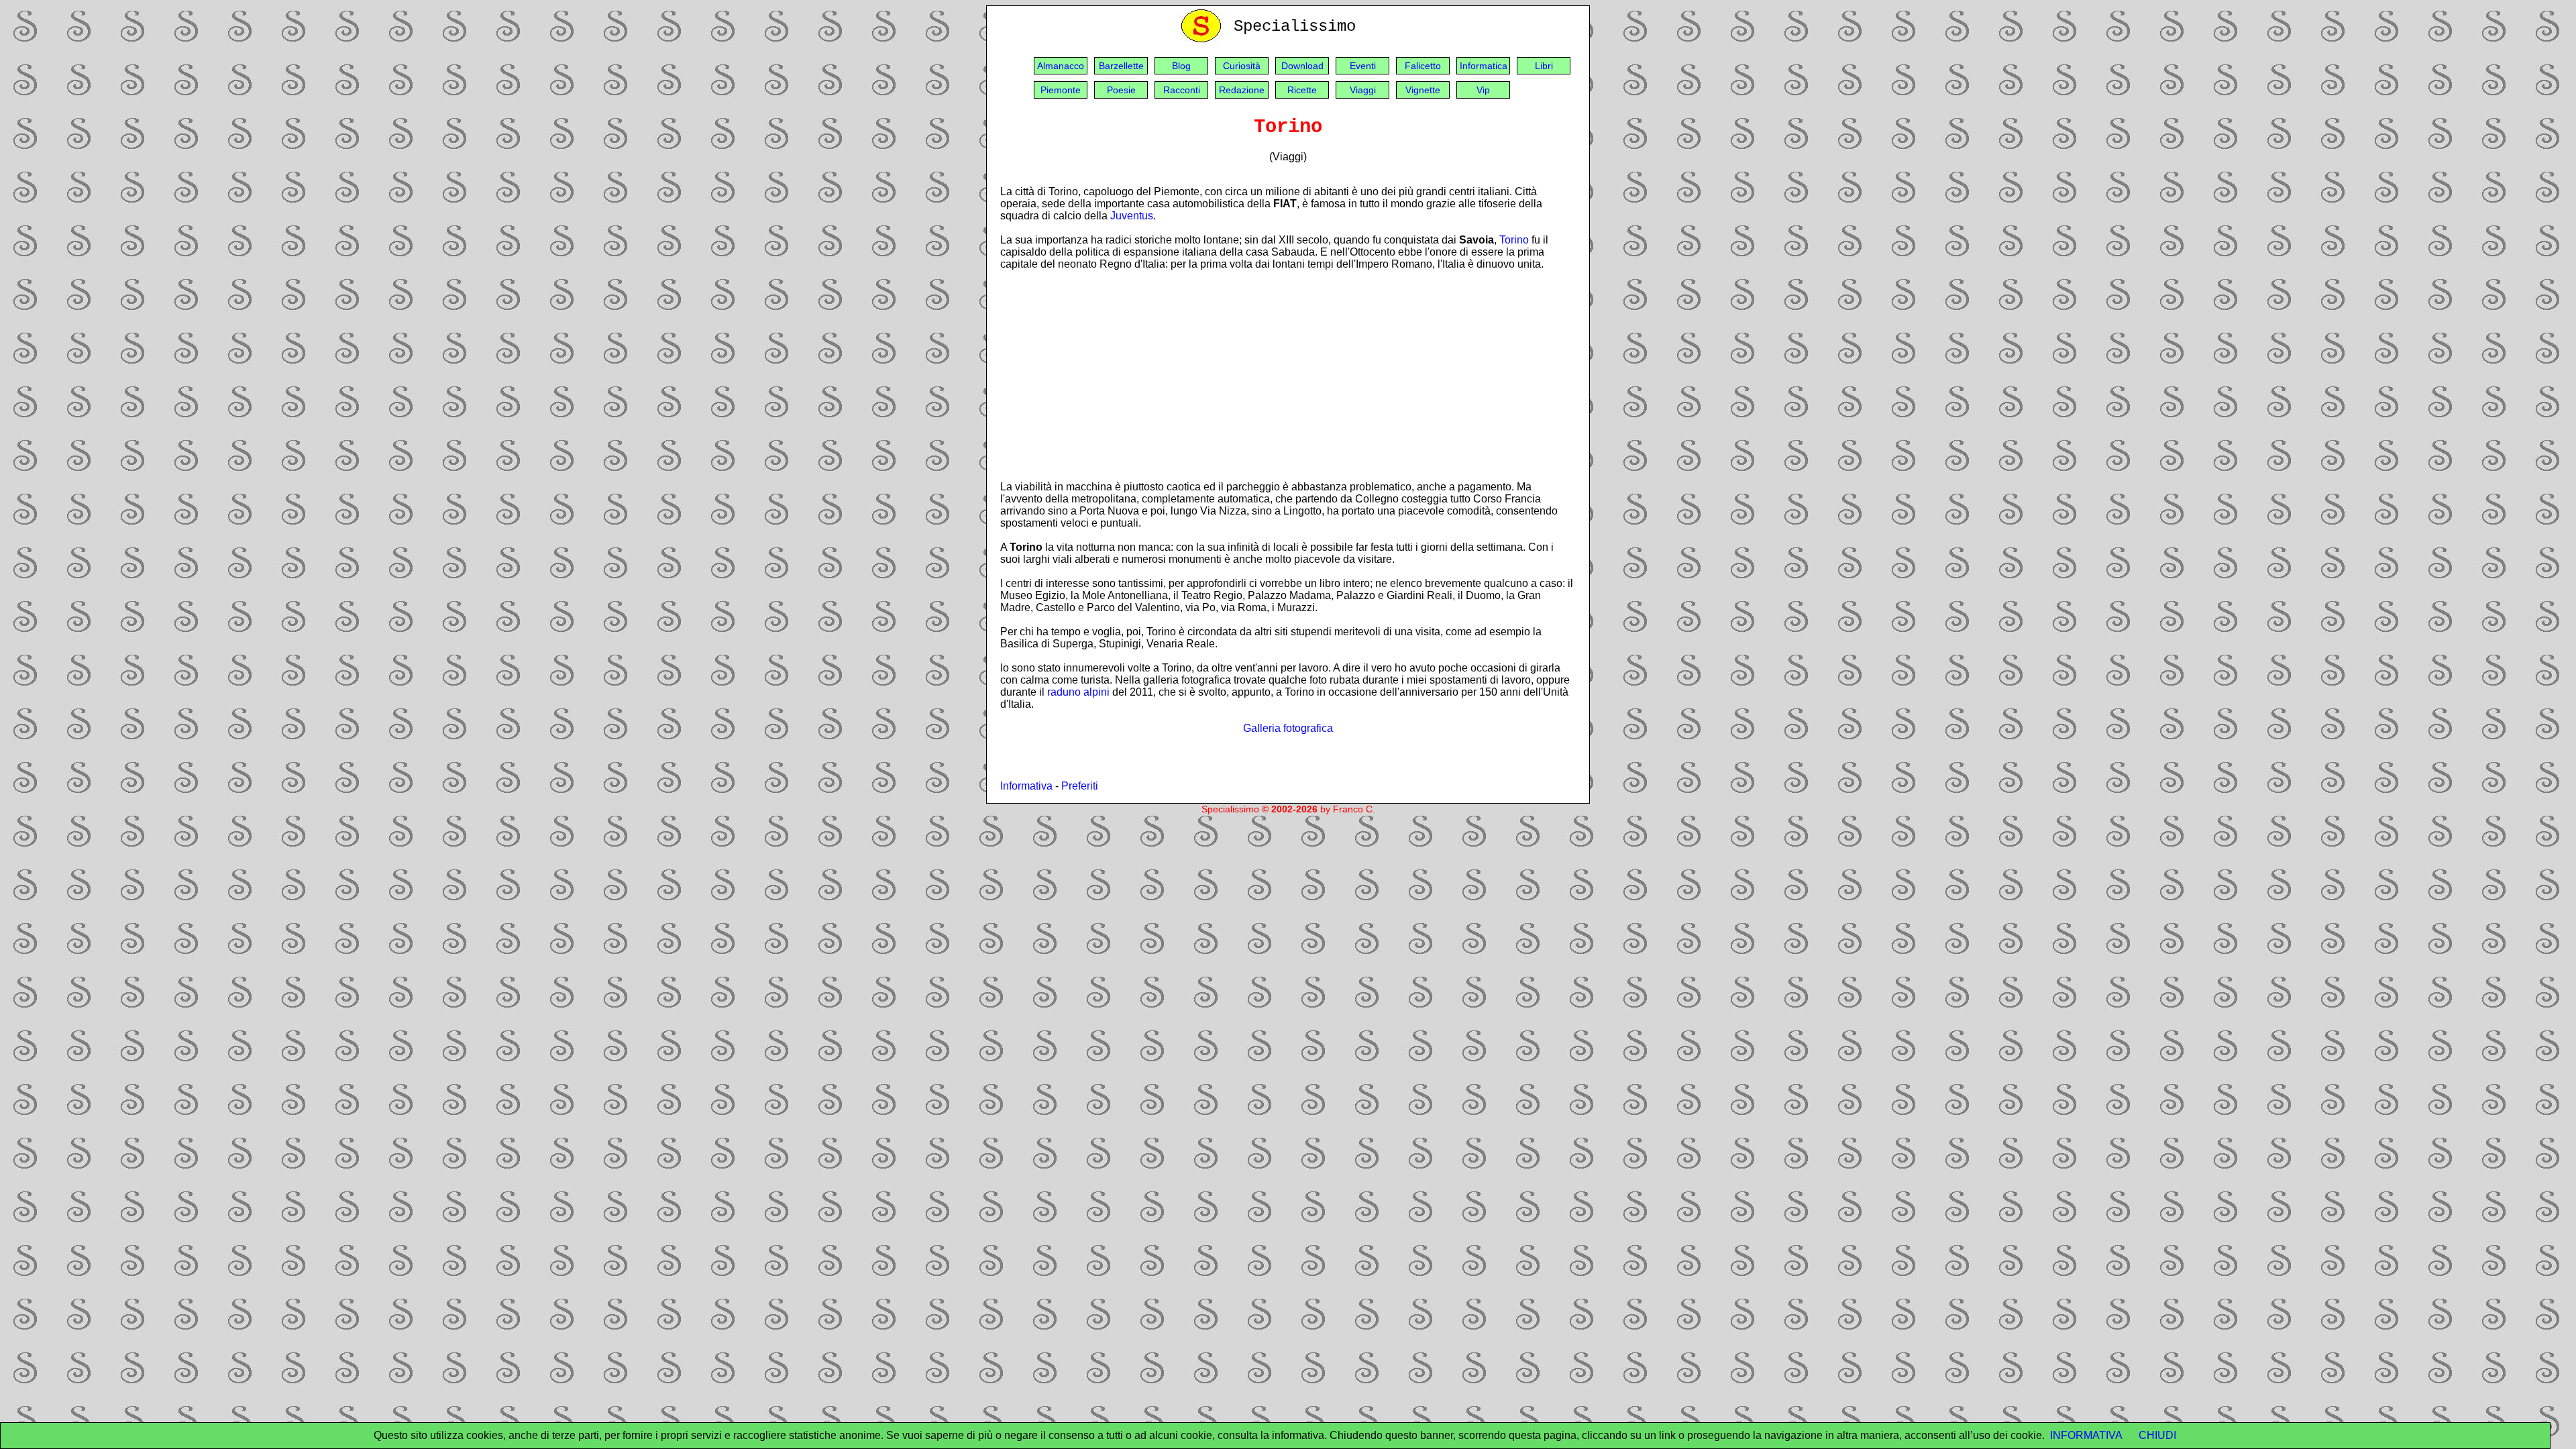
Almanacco (1061, 66)
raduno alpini (1078, 692)
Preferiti (1080, 786)
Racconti (1182, 90)
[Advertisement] (1288, 375)
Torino (1514, 240)
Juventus (1132, 216)
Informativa (1026, 786)
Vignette (1423, 90)
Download (1302, 66)
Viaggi (1363, 90)
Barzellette (1121, 66)
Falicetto (1423, 66)
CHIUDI (2157, 1435)
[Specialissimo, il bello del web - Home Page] (1203, 39)
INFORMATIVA (2086, 1435)
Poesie (1121, 90)
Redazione (1242, 90)
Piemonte (1061, 90)
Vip (1483, 90)
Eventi (1363, 66)
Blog (1181, 66)
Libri (1544, 66)
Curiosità (1242, 66)
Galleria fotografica (1288, 728)
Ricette (1302, 90)
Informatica (1484, 66)
